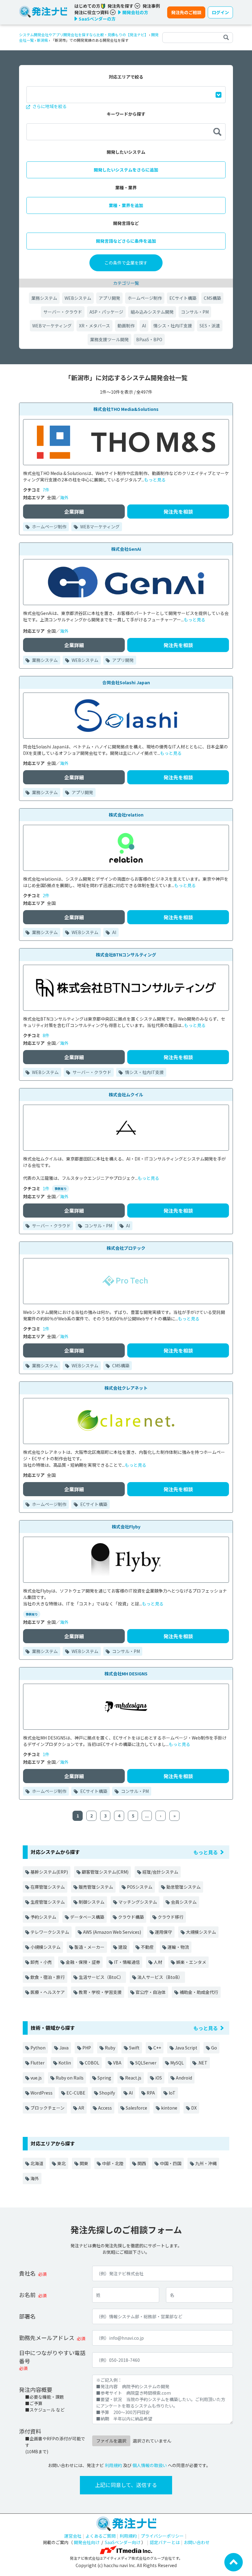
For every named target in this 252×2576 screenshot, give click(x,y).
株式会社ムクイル (126, 1095)
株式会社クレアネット (126, 1388)
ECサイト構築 (183, 298)
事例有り (61, 1189)
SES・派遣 (210, 326)
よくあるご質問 (100, 2536)
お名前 (27, 2295)
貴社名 (27, 2273)
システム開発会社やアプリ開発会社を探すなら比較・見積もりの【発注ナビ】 (84, 35)
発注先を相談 (178, 512)
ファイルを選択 (111, 2441)
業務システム (44, 298)
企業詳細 (74, 512)
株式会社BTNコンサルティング (126, 955)
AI (144, 326)
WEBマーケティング (52, 326)
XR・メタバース (94, 326)
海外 (64, 497)
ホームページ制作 (145, 298)
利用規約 (113, 2465)
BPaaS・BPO (149, 339)
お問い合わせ (197, 2542)
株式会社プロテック (126, 1248)
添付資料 (30, 2431)
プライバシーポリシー (162, 2536)
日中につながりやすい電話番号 (52, 2357)
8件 (46, 1035)
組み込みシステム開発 (152, 312)
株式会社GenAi (126, 549)
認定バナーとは (165, 2542)
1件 (46, 1188)
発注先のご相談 (186, 12)
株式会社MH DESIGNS (126, 1674)
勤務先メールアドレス (47, 2338)
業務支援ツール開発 (109, 339)
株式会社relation (126, 815)
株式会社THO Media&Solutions (126, 409)
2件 (46, 895)
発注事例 (151, 6)
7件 (46, 490)
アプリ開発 (109, 298)
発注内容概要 (36, 2389)
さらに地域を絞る (49, 106)
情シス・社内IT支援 (173, 326)
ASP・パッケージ (106, 312)
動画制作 (126, 326)
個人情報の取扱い (150, 2465)
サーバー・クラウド (63, 312)
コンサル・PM (195, 312)
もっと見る (155, 480)
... (147, 1816)
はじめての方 (88, 6)
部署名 (27, 2316)
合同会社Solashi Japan (126, 682)
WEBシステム (78, 298)
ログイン (220, 12)
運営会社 (73, 2536)
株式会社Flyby (126, 1527)
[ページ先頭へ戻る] (234, 2562)
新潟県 (42, 40)
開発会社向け (87, 2542)
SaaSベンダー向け (123, 2542)
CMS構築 (212, 298)
